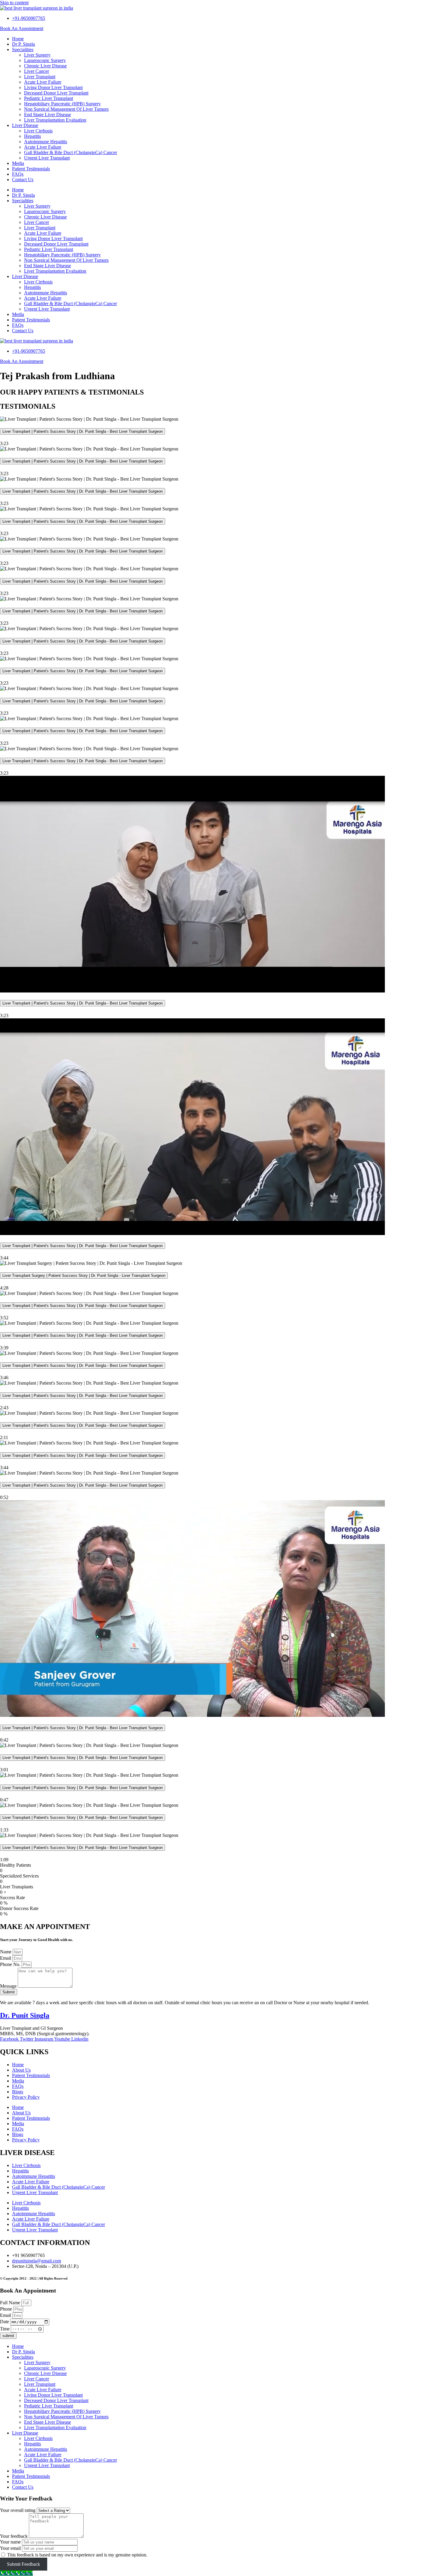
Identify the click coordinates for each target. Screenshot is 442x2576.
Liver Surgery (37, 55)
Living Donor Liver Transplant (53, 87)
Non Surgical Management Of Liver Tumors (66, 109)
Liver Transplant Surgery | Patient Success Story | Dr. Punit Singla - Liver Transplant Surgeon (84, 1276)
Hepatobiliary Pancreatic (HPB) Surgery (62, 104)
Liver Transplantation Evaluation (55, 120)
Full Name (11, 2303)
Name (6, 1952)
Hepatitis (32, 136)
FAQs (18, 174)
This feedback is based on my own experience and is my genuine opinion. (77, 2555)
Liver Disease (25, 125)
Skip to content (14, 3)
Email (6, 1958)
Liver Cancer (37, 71)
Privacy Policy (26, 2097)
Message (9, 1986)
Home (18, 39)
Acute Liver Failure (43, 82)
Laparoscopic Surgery (45, 60)
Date (5, 2322)
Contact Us (23, 180)
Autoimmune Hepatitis (46, 142)
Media (18, 163)
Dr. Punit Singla (25, 2015)
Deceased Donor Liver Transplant (56, 93)
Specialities (23, 50)
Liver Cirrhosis (38, 131)
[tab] (221, 432)
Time (5, 2328)
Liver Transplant (40, 77)
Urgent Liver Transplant (47, 158)
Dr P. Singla (23, 44)
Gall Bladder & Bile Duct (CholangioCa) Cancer (71, 152)
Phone (7, 2309)
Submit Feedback (23, 2564)
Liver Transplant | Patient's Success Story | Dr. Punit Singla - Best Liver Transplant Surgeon (83, 431)
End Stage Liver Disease (48, 115)
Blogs (18, 2092)
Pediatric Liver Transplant (49, 98)
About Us (21, 2070)
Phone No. (11, 1964)
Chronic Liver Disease (45, 66)
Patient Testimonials (31, 169)
